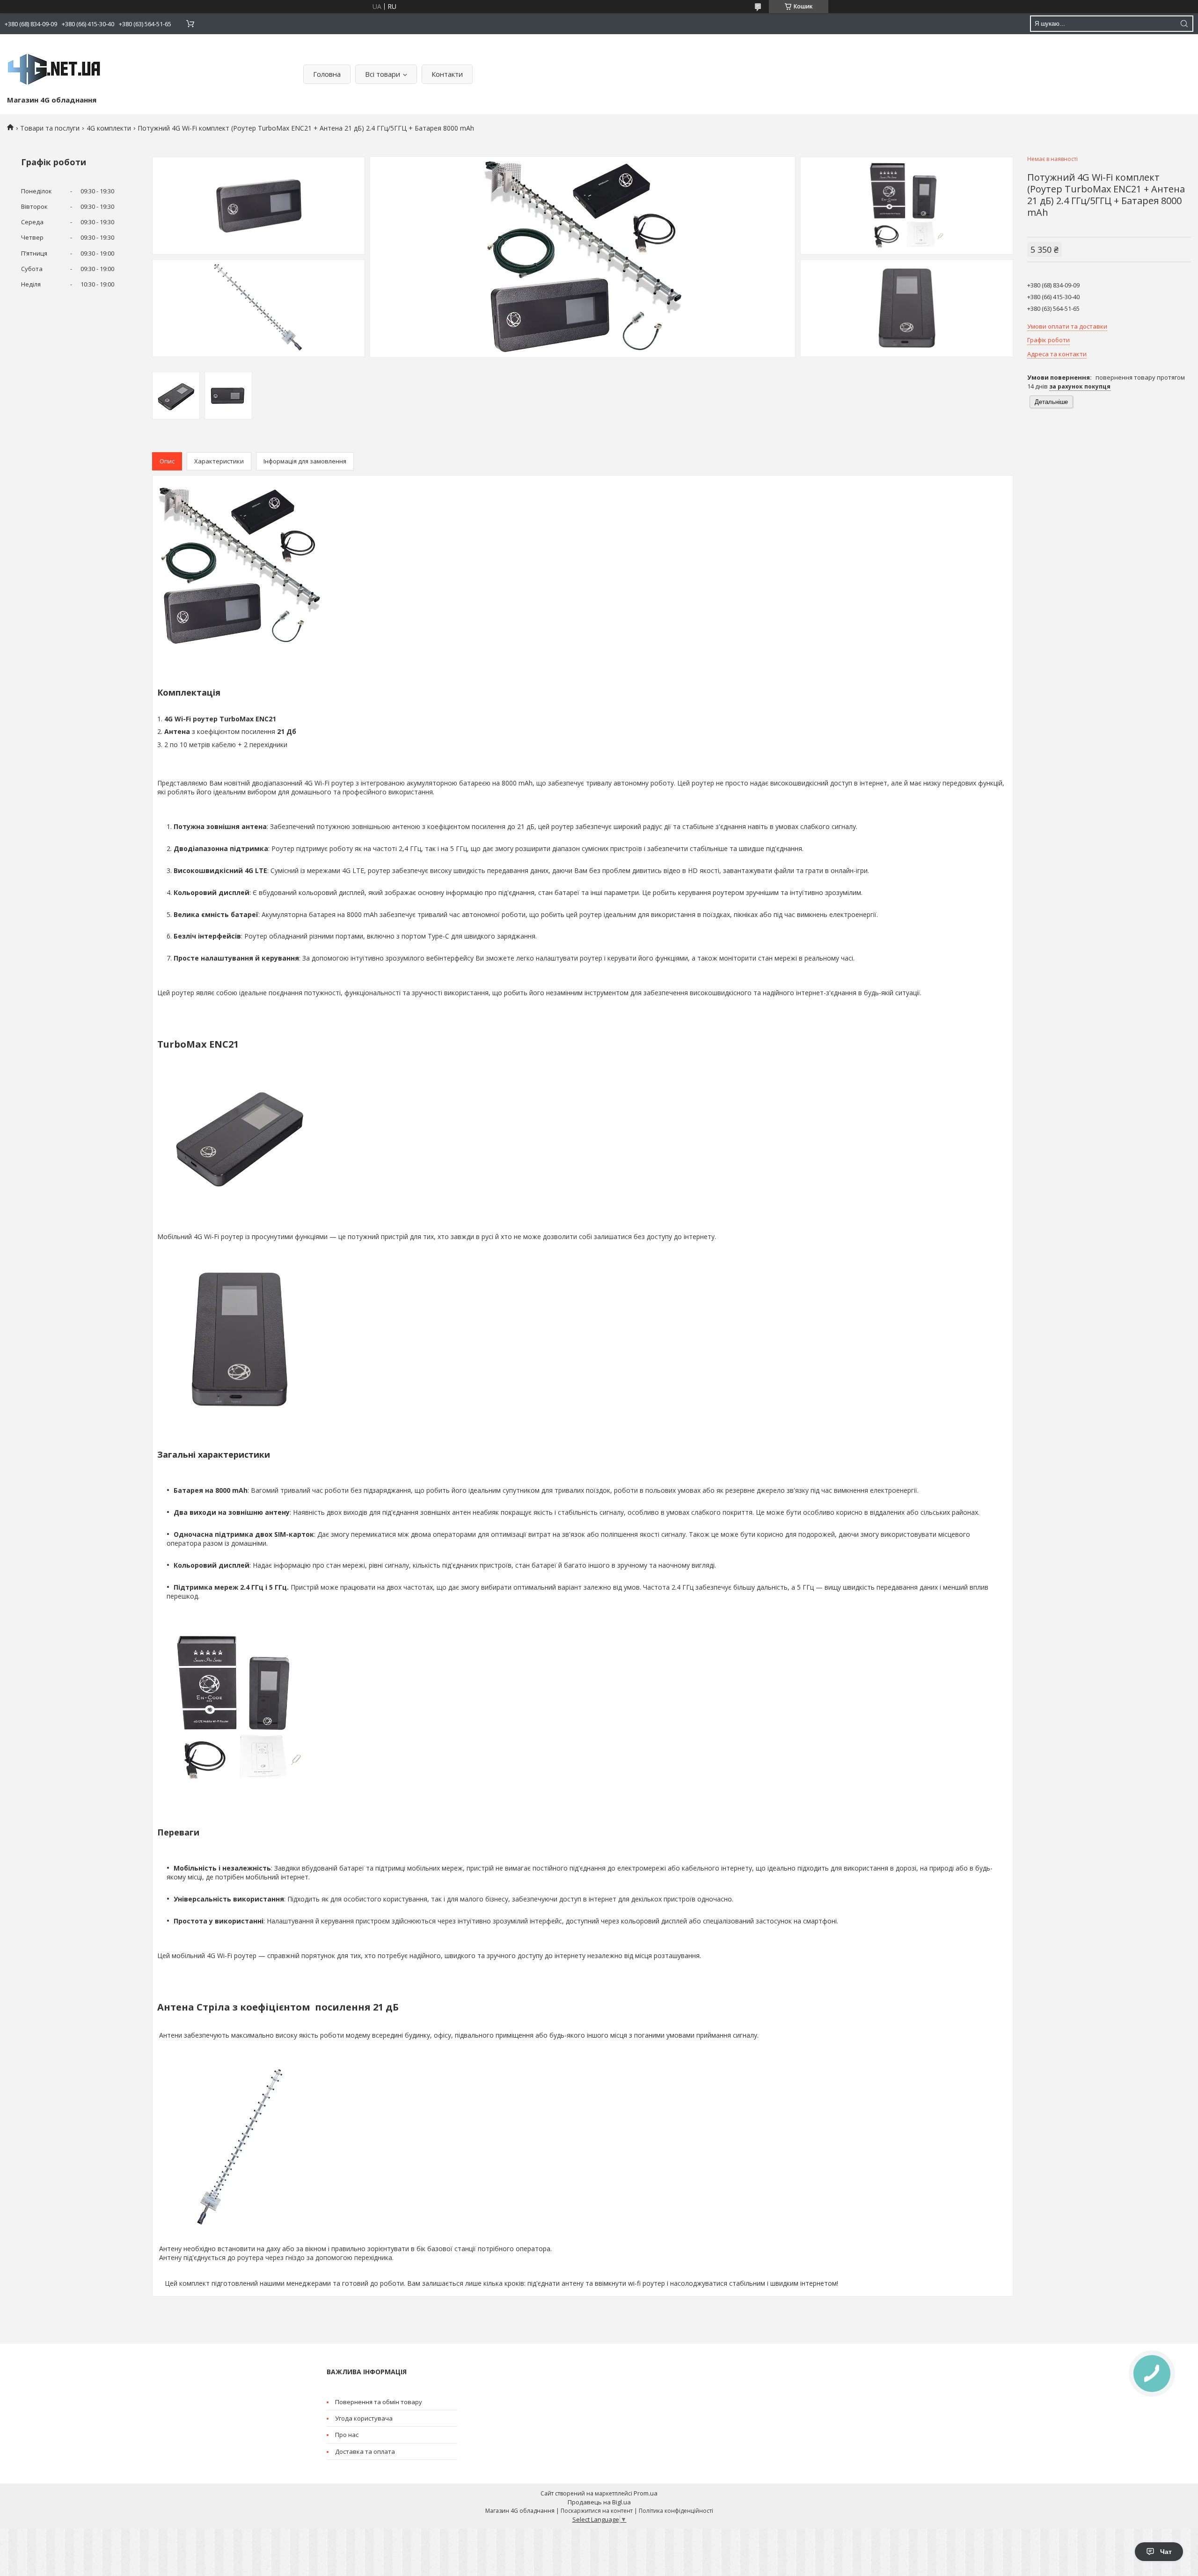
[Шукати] (1184, 24)
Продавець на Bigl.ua (599, 2502)
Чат (1166, 2552)
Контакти (447, 74)
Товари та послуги (50, 128)
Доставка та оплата (365, 2451)
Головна (327, 74)
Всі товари (383, 74)
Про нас (347, 2435)
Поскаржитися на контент (597, 2511)
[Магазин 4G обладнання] (54, 67)
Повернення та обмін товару (379, 2402)
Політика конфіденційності (676, 2511)
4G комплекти (109, 128)
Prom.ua (646, 2493)
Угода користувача (364, 2418)
